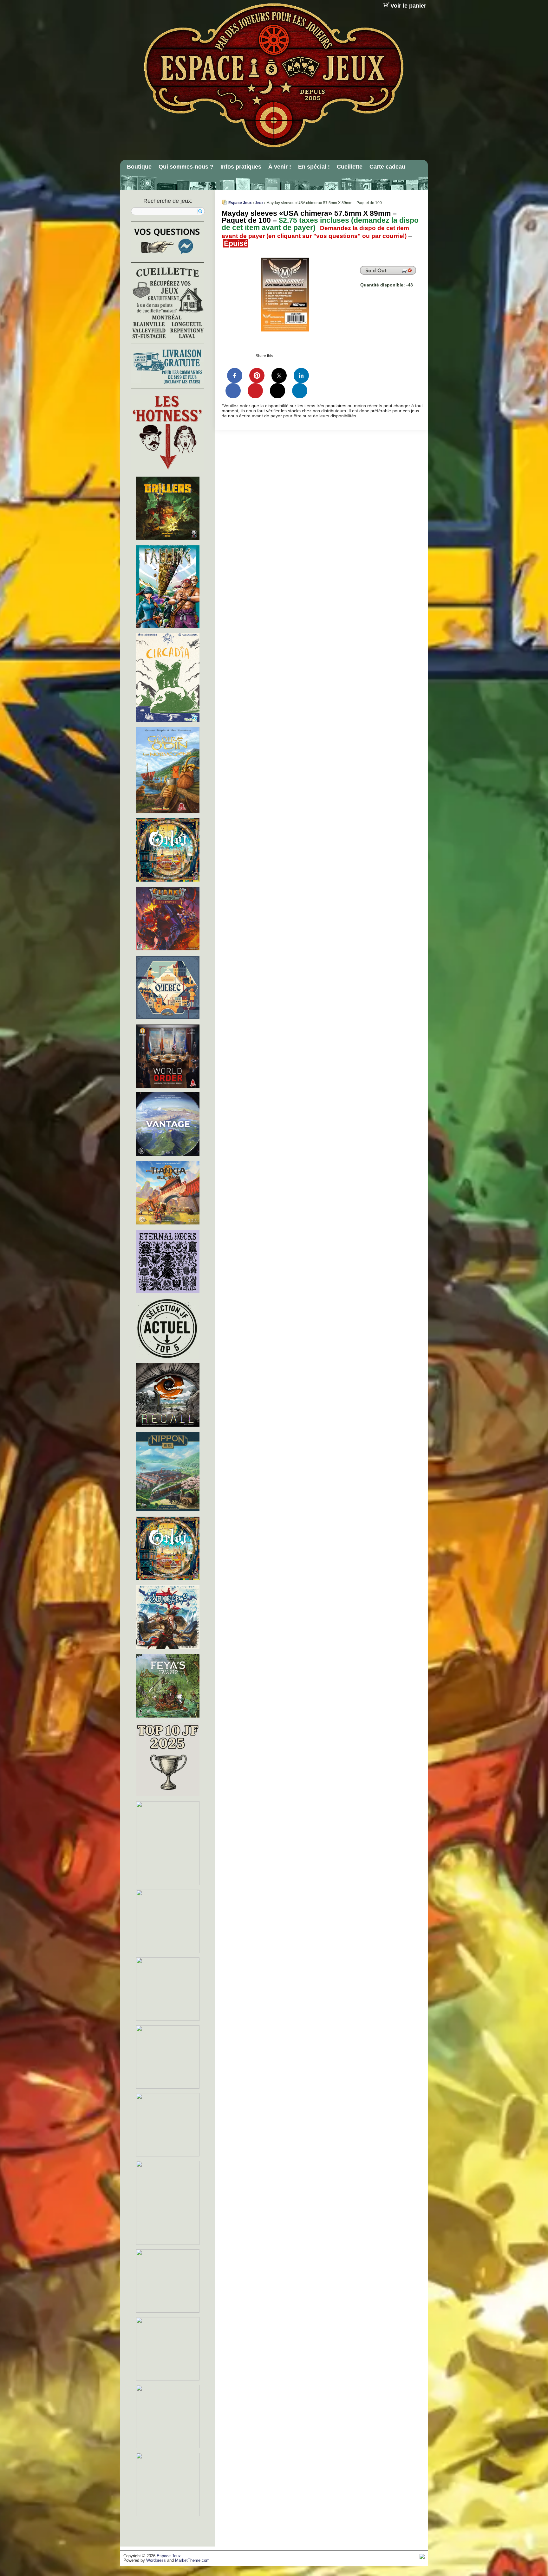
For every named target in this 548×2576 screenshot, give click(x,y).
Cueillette (350, 167)
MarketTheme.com (192, 2560)
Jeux (259, 203)
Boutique (139, 167)
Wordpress (156, 2560)
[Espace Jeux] (273, 75)
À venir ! (280, 167)
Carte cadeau (387, 167)
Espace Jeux (240, 203)
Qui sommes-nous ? (186, 167)
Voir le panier (408, 6)
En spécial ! (314, 167)
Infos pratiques (241, 167)
